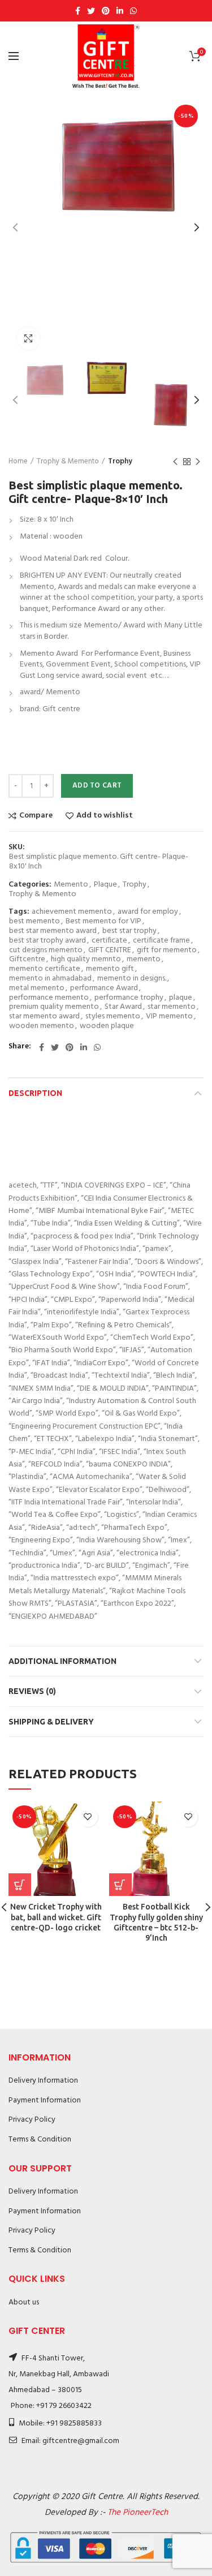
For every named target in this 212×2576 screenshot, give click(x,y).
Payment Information (45, 2100)
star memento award (44, 1017)
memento (144, 960)
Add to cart (97, 786)
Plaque (105, 885)
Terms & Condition (40, 2140)
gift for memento (167, 951)
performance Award (104, 989)
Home (18, 462)
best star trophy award (47, 941)
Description (35, 1093)
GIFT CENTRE (110, 951)
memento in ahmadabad (50, 979)
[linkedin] (120, 11)
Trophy (120, 462)
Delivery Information (43, 2081)
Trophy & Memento (68, 462)
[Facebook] (78, 11)
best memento (34, 922)
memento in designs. (132, 979)
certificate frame (161, 941)
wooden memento (42, 1027)
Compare (36, 816)
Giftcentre (27, 960)
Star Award (123, 1007)
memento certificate (45, 969)
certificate (109, 941)
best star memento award (53, 932)
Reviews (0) (32, 1691)
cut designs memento (46, 951)
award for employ (148, 912)
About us (24, 2302)
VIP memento (169, 1017)
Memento (71, 885)
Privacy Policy (32, 2120)
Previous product (175, 462)
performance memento (49, 998)
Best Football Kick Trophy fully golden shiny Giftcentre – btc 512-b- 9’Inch (156, 1922)
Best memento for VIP (103, 922)
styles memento (113, 1017)
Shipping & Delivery (51, 1722)
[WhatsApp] (133, 11)
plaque (181, 998)
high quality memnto (86, 960)
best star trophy (129, 932)
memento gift (110, 969)
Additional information (62, 1661)
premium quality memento (54, 1007)
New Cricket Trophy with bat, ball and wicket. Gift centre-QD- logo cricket (56, 1917)
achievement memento (72, 912)
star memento (172, 1007)
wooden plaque (107, 1027)
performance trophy (129, 998)
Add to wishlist (105, 816)
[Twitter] (91, 11)
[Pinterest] (106, 11)
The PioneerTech (138, 2513)
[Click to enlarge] (28, 338)
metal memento (37, 989)
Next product (198, 462)
